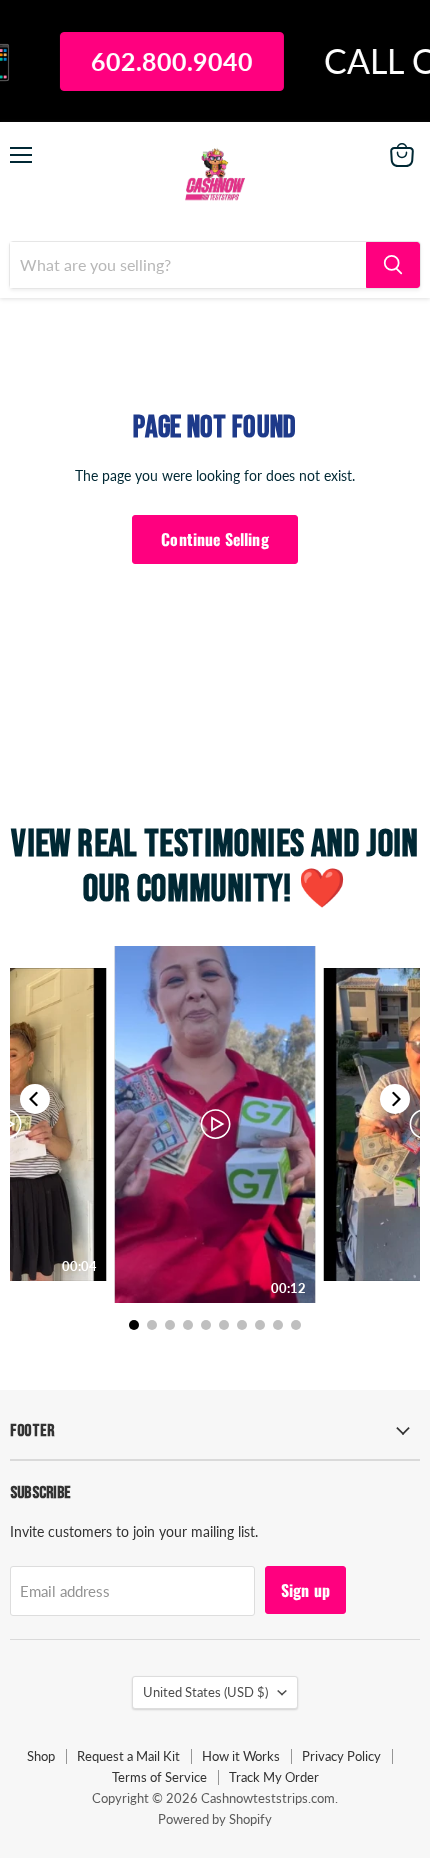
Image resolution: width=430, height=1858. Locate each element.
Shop (41, 1756)
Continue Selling (215, 539)
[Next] (395, 1099)
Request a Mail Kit (128, 1756)
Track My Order (274, 1777)
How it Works (241, 1756)
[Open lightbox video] (215, 1124)
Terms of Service (159, 1777)
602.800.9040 (161, 61)
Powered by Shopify (215, 1819)
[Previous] (35, 1099)
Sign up (305, 1590)
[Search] (393, 265)
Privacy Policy (341, 1756)
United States (205, 1692)
